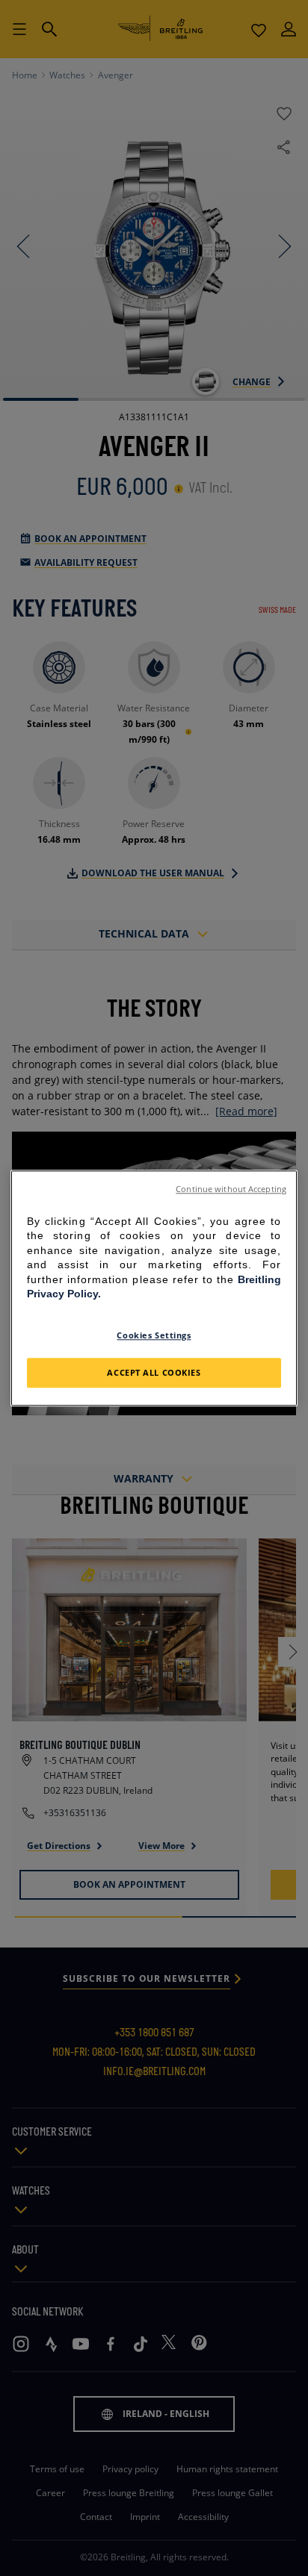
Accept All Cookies (154, 1372)
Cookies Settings (154, 1335)
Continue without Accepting (231, 1189)
